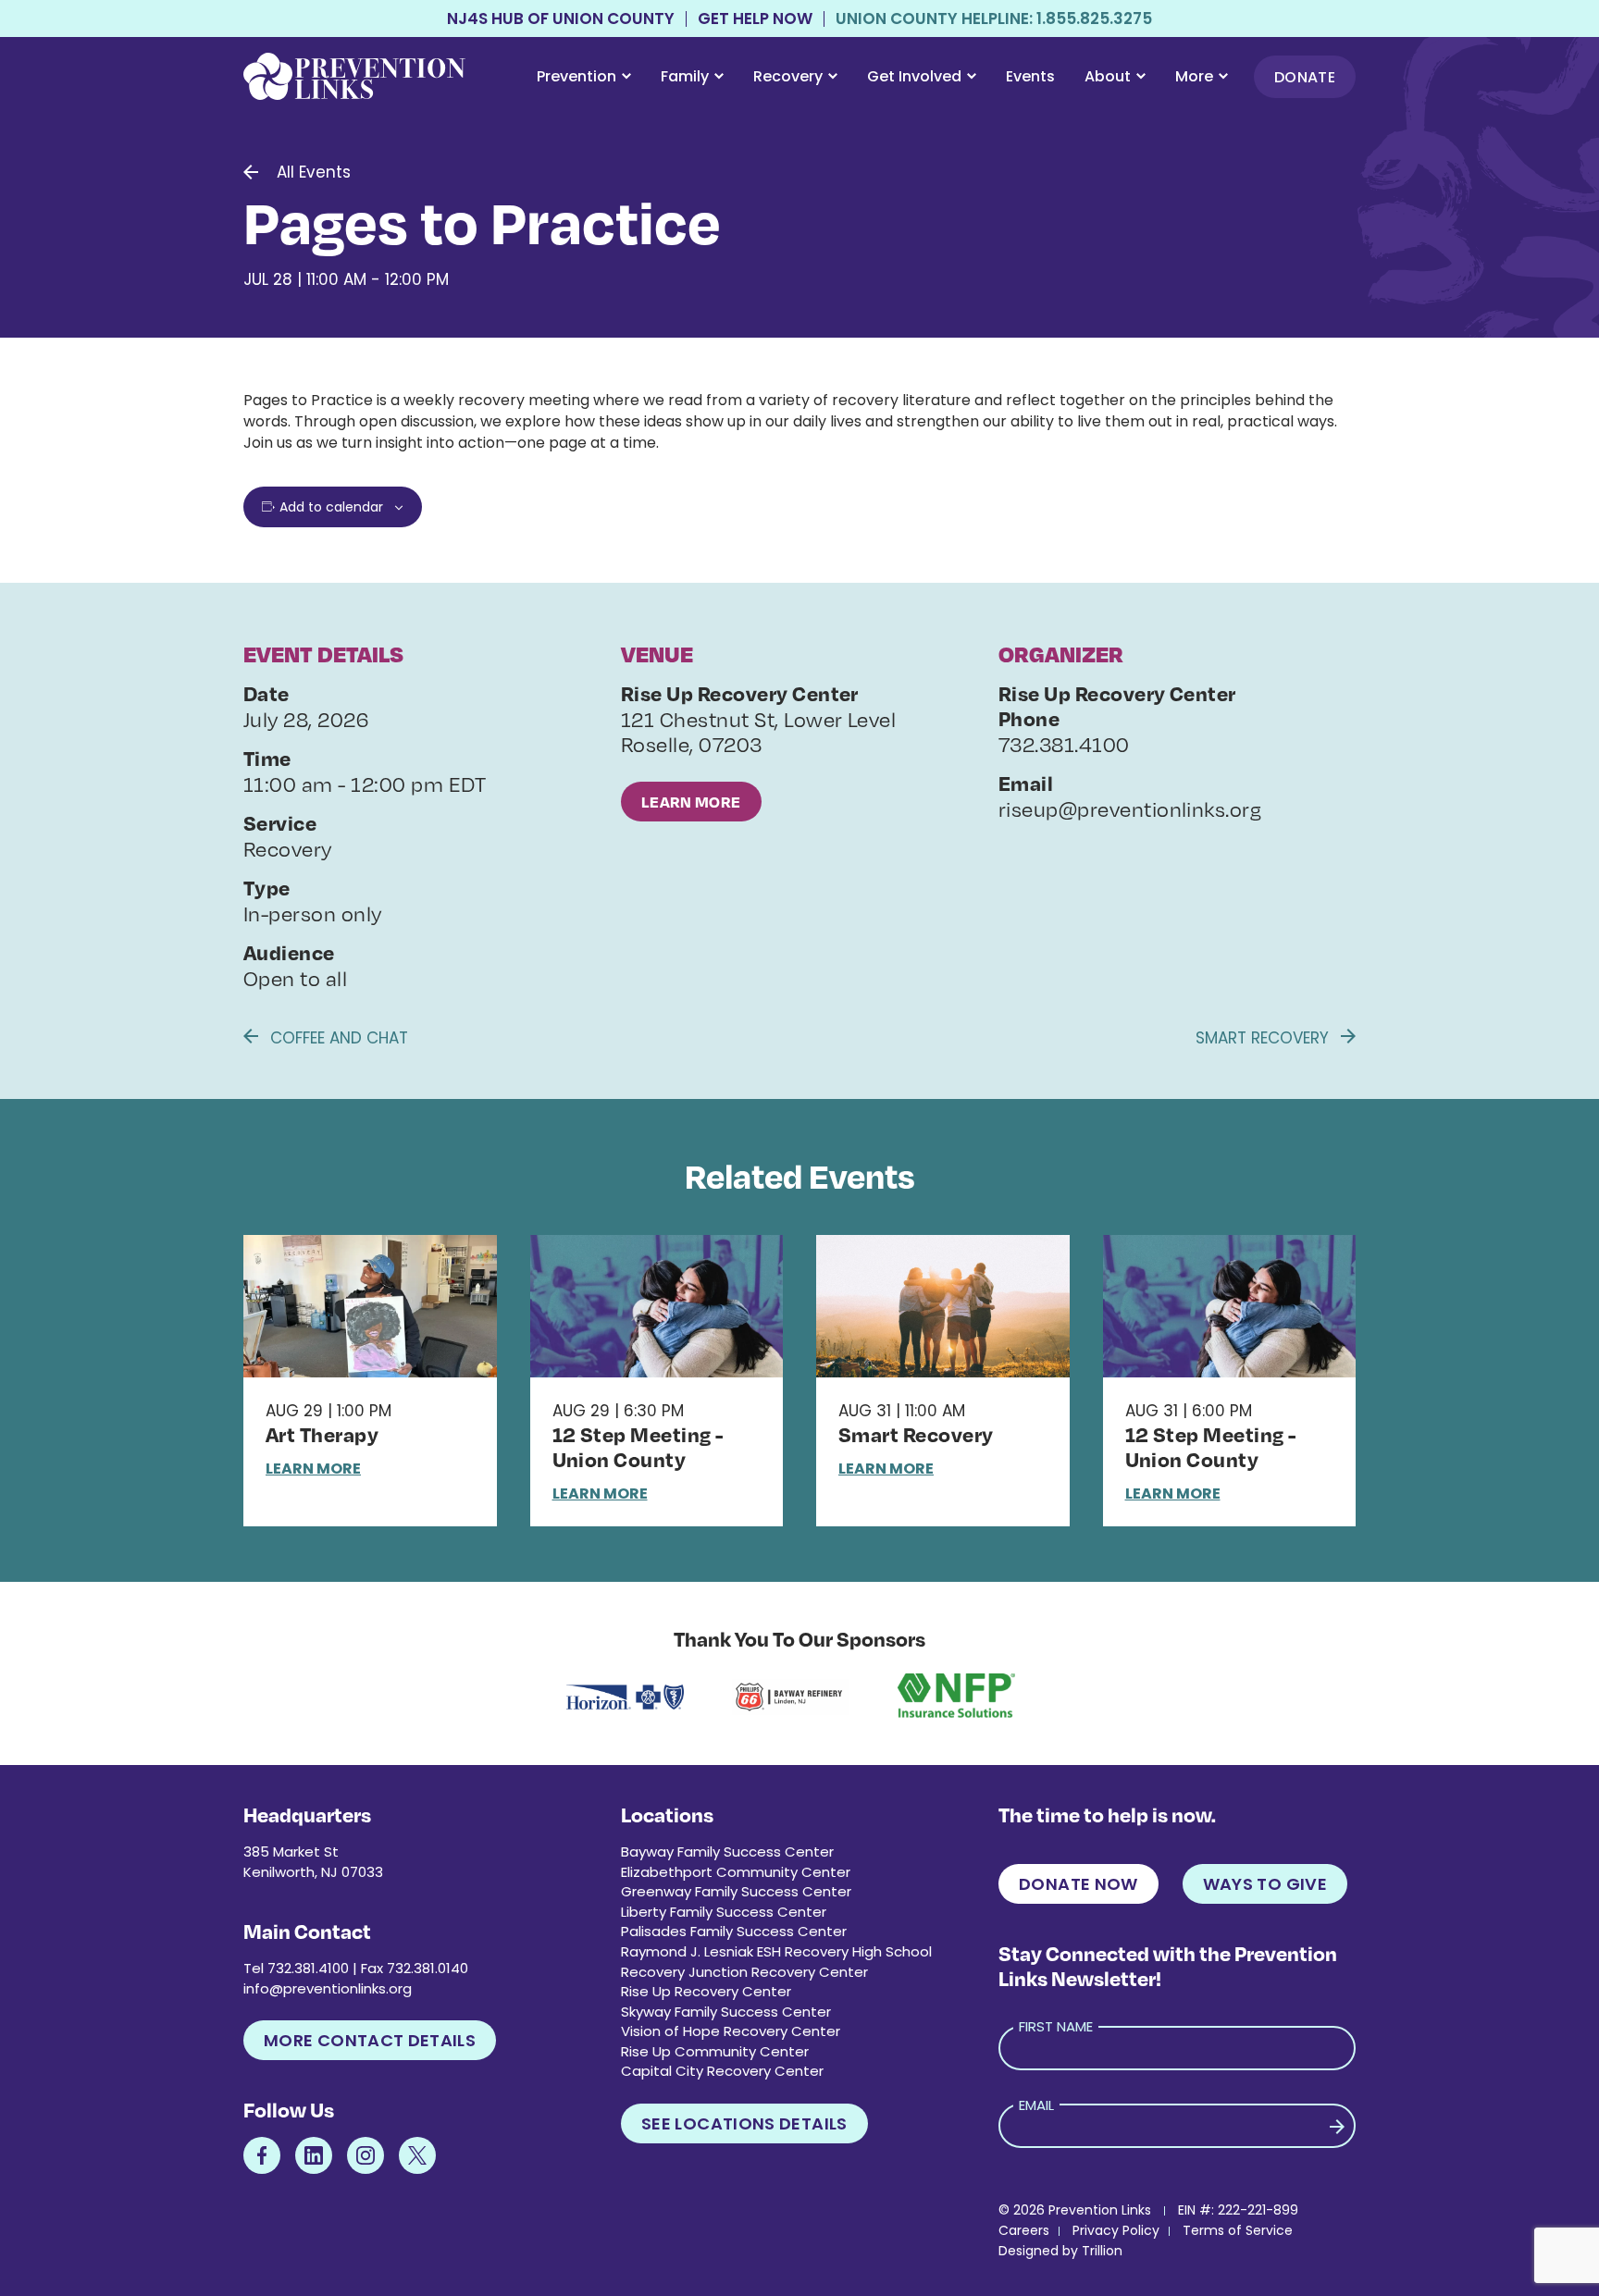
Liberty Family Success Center (724, 1912)
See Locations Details (744, 2123)
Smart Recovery (1264, 1038)
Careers (1024, 2230)
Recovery (788, 76)
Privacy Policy (1116, 2230)
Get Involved (914, 76)
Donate (1305, 77)
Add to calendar (331, 507)
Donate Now (1078, 1884)
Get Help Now (755, 19)
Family (685, 76)
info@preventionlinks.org (328, 1988)
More (1194, 76)
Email (1036, 2105)
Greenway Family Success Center (736, 1891)
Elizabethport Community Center (736, 1872)
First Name (1056, 2026)
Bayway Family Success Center (727, 1852)
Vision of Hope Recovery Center (731, 2031)
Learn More (691, 802)
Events (1030, 76)
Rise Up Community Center (715, 2051)
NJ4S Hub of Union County (561, 19)
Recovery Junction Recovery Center (744, 1972)
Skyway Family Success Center (726, 2012)
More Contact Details (370, 2040)
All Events (314, 172)
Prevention (576, 76)
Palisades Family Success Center (734, 1931)
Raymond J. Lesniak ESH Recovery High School (776, 1951)
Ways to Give (1265, 1884)
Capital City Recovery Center (722, 2071)
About (1108, 76)
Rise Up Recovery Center (706, 1991)
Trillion (1102, 2251)
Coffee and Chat (337, 1038)
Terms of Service (1238, 2230)
